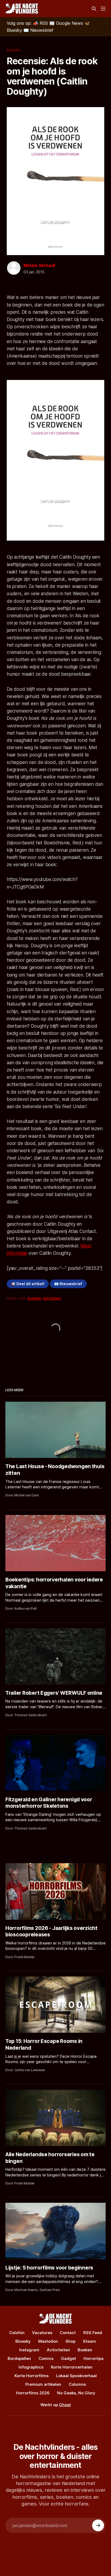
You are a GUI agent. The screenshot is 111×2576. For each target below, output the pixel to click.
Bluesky (23, 2341)
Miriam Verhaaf (39, 265)
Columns (77, 2384)
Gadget (68, 2358)
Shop (70, 2341)
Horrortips (93, 2358)
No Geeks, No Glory (76, 2393)
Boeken (13, 50)
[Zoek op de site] (94, 9)
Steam (89, 2341)
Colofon (17, 2333)
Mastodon (48, 2341)
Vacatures (42, 2333)
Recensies (52, 1298)
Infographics (31, 2367)
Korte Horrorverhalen (72, 2367)
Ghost (65, 2405)
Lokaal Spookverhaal (76, 2376)
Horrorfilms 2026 (33, 2393)
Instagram (29, 2350)
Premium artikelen (43, 2384)
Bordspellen (19, 2358)
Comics (46, 2358)
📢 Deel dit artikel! (28, 1284)
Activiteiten (58, 2350)
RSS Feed (93, 2333)
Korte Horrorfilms (32, 2376)
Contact (68, 2333)
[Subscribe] (98, 2525)
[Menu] (103, 9)
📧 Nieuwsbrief (68, 1284)
